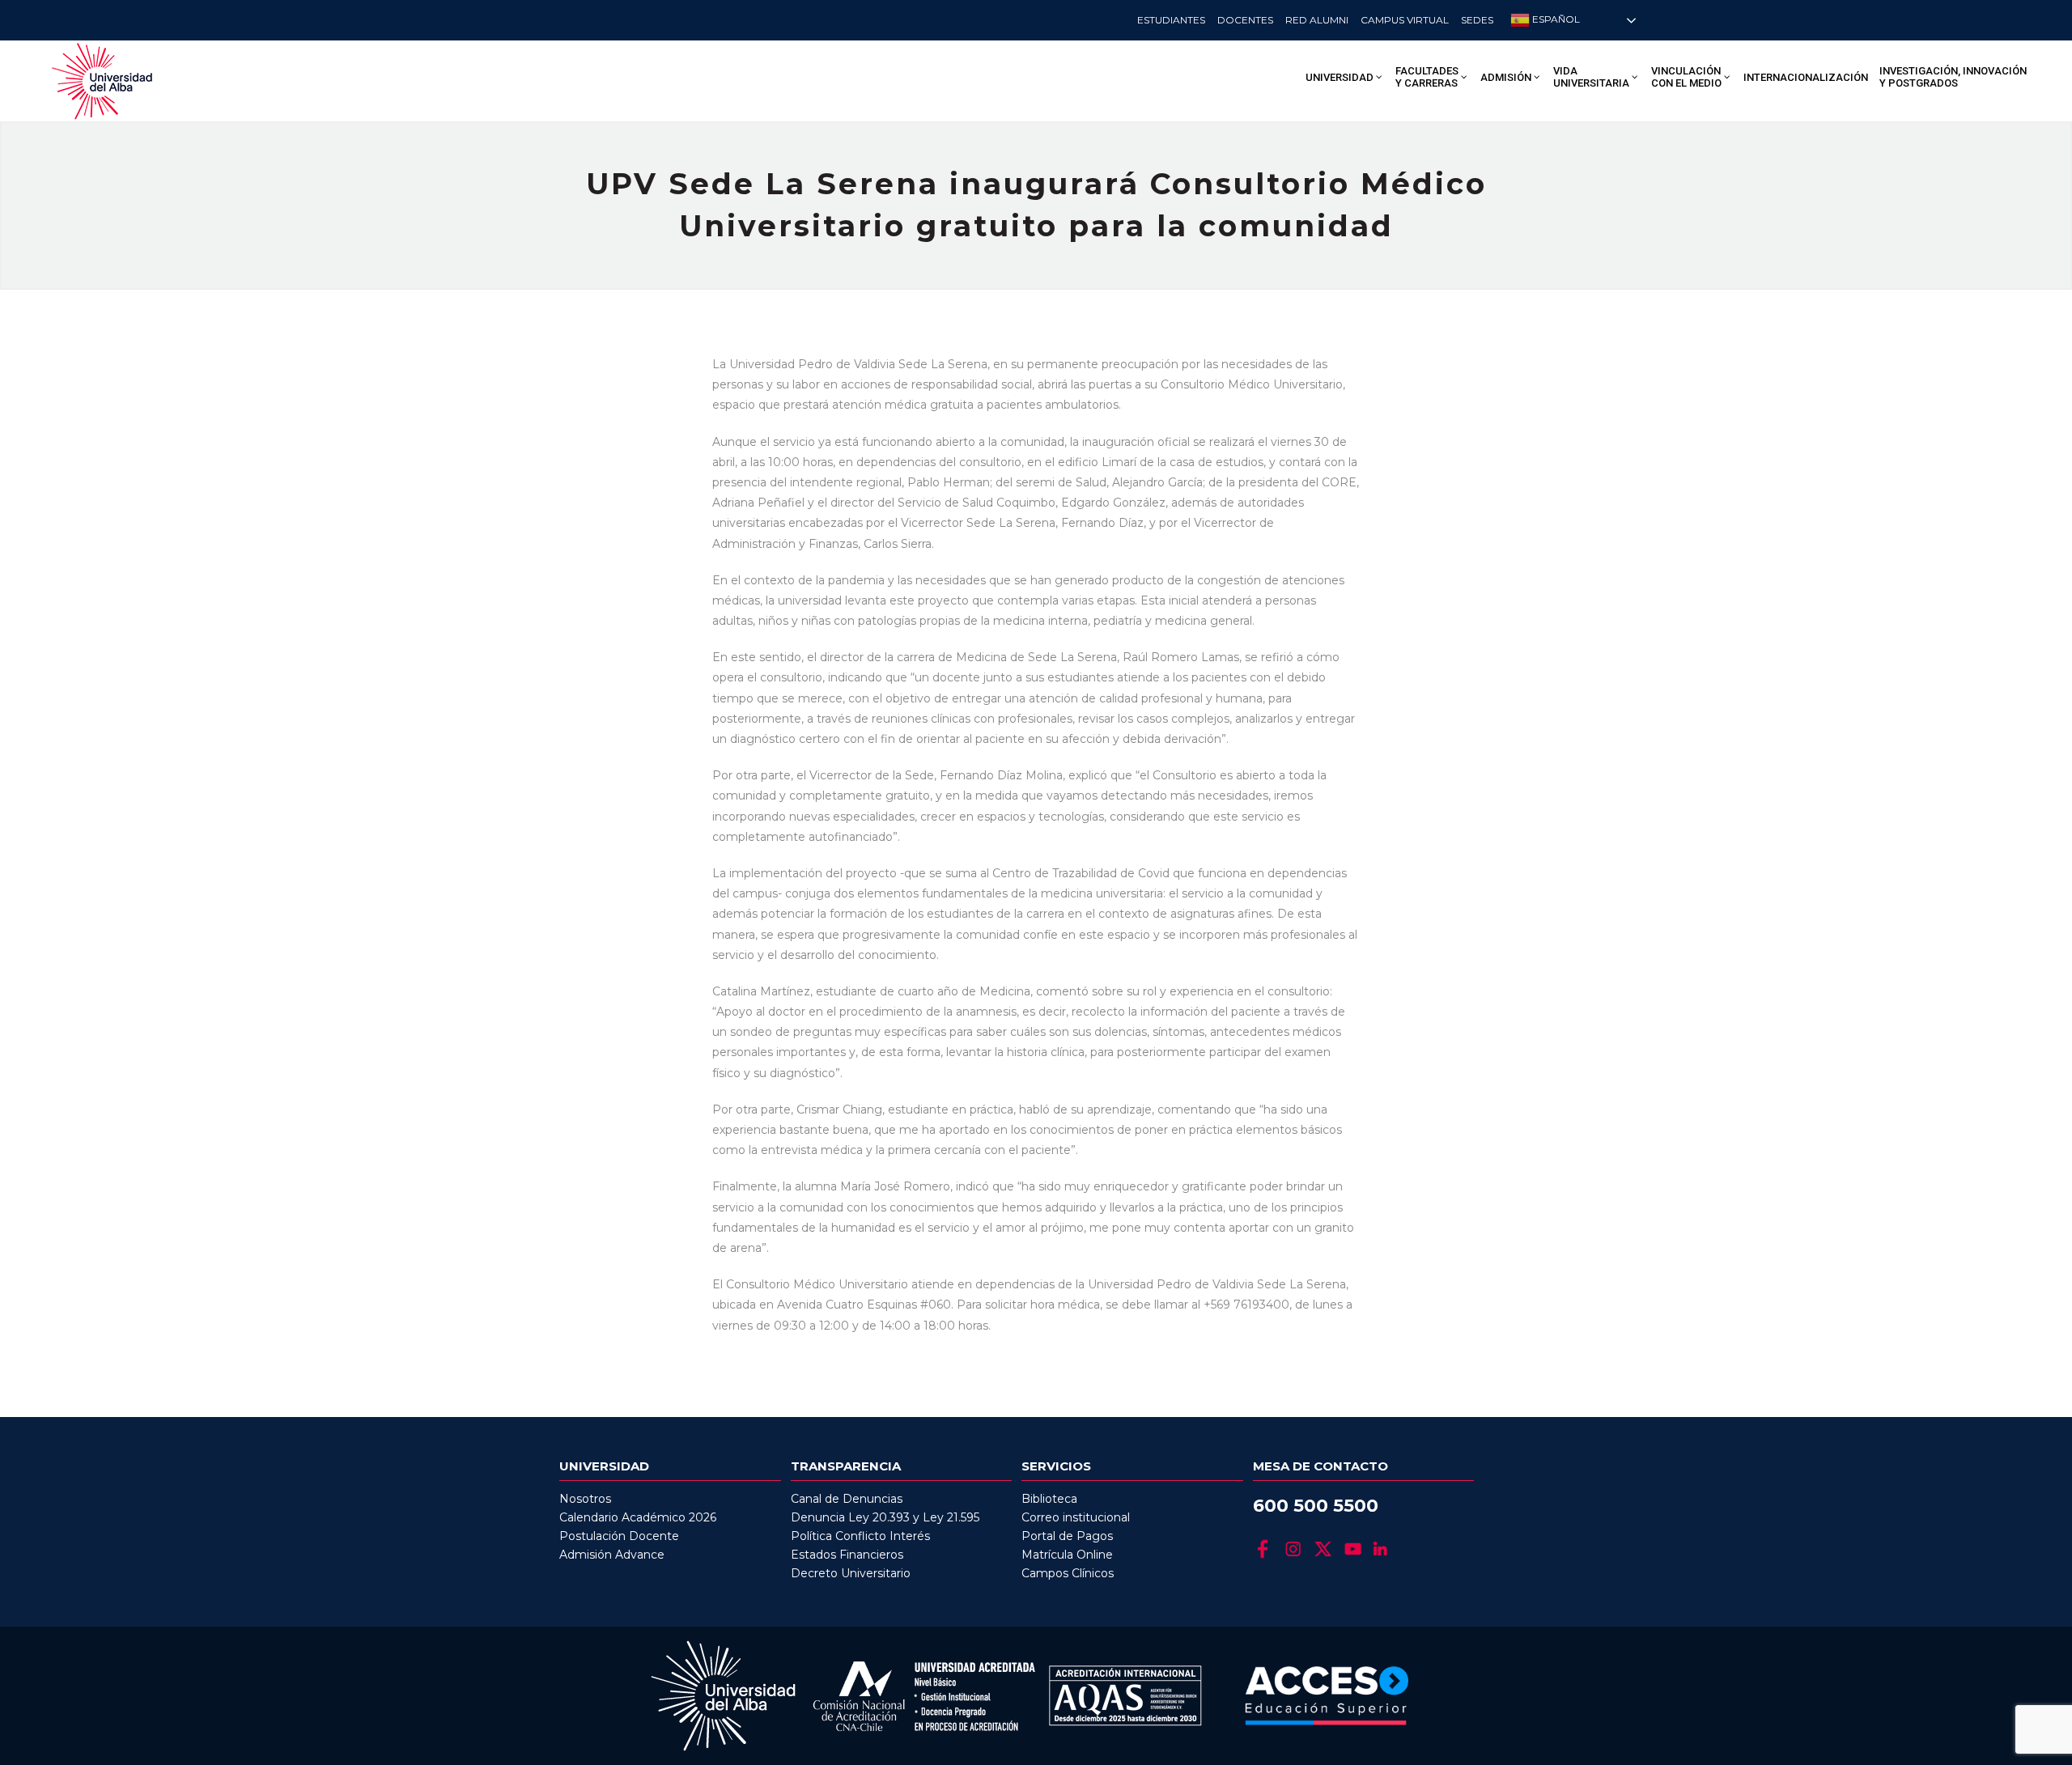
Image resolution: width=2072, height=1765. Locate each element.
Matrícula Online (1067, 1555)
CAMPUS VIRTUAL (1405, 20)
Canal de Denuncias (847, 1499)
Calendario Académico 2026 (638, 1517)
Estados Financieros (847, 1555)
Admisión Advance (612, 1555)
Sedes (1477, 20)
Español (1555, 19)
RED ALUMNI (1317, 20)
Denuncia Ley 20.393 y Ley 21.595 (885, 1517)
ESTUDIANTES (1171, 20)
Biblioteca (1049, 1499)
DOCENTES (1245, 20)
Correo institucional (1076, 1517)
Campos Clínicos (1068, 1573)
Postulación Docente (619, 1536)
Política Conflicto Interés (860, 1536)
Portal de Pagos (1067, 1536)
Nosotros (585, 1499)
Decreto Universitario (851, 1573)
